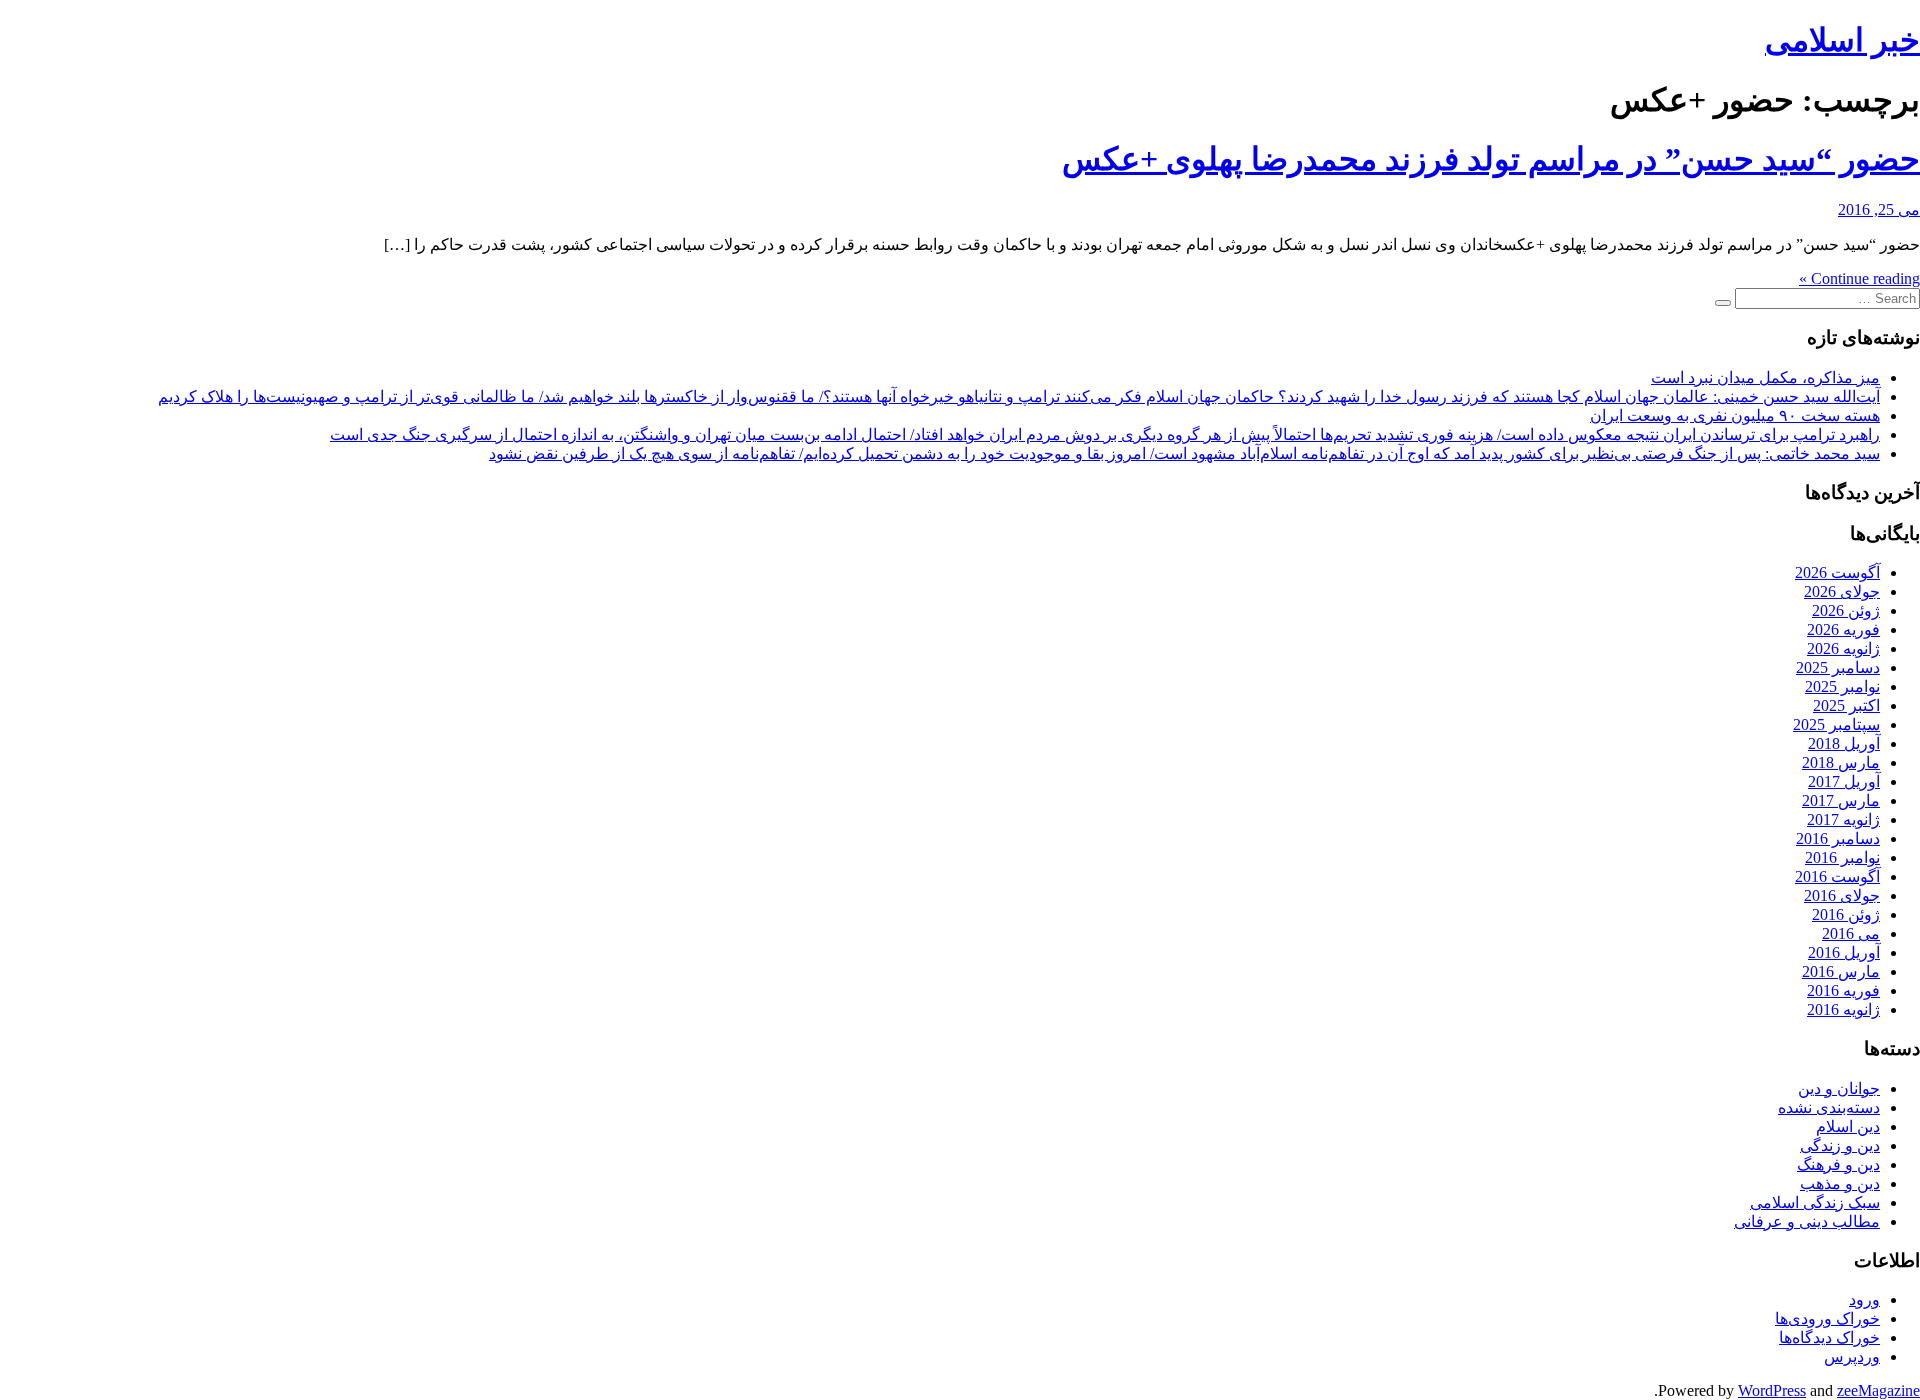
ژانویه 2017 (1843, 819)
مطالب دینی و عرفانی (1807, 1221)
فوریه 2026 (1843, 629)
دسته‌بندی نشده (1829, 1107)
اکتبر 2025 (1846, 705)
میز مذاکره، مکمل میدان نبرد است (1765, 377)
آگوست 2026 (1837, 572)
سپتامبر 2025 (1836, 724)
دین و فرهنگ (1838, 1164)
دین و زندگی (1840, 1145)
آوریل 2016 (1844, 952)
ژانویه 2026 (1843, 648)
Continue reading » (1859, 278)
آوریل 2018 (1844, 743)
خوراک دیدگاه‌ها (1829, 1337)
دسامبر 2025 (1838, 667)
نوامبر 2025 (1842, 686)
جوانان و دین (1839, 1088)
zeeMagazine (1878, 1390)
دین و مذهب (1840, 1183)
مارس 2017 (1841, 800)
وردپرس (1852, 1356)
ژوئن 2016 (1846, 914)
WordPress (1772, 1390)
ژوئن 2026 (1846, 610)
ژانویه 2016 (1843, 1009)
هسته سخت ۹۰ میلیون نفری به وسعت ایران (1735, 415)
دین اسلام (1848, 1126)
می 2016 (1851, 933)
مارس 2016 (1841, 971)
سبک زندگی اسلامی (1815, 1202)
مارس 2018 (1841, 762)
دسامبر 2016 (1838, 838)
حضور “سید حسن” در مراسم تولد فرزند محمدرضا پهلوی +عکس (1491, 159)
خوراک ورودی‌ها (1827, 1318)
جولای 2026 (1842, 591)
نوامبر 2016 (1842, 857)
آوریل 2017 (1844, 781)
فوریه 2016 (1843, 990)
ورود (1864, 1299)
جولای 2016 (1842, 895)
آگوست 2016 (1837, 876)
